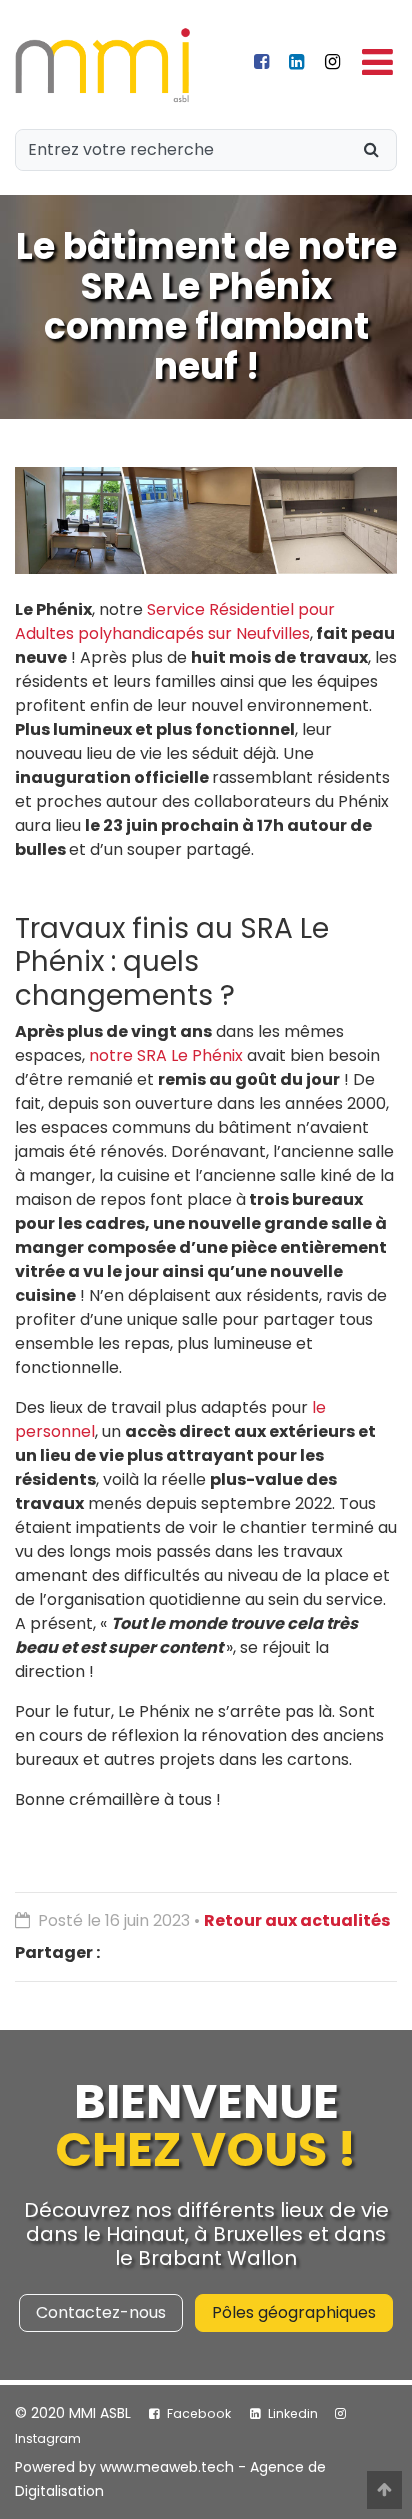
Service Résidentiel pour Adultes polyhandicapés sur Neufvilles (175, 621)
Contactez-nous (101, 2312)
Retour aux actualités (297, 1920)
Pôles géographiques (294, 2312)
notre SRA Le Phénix (166, 1055)
